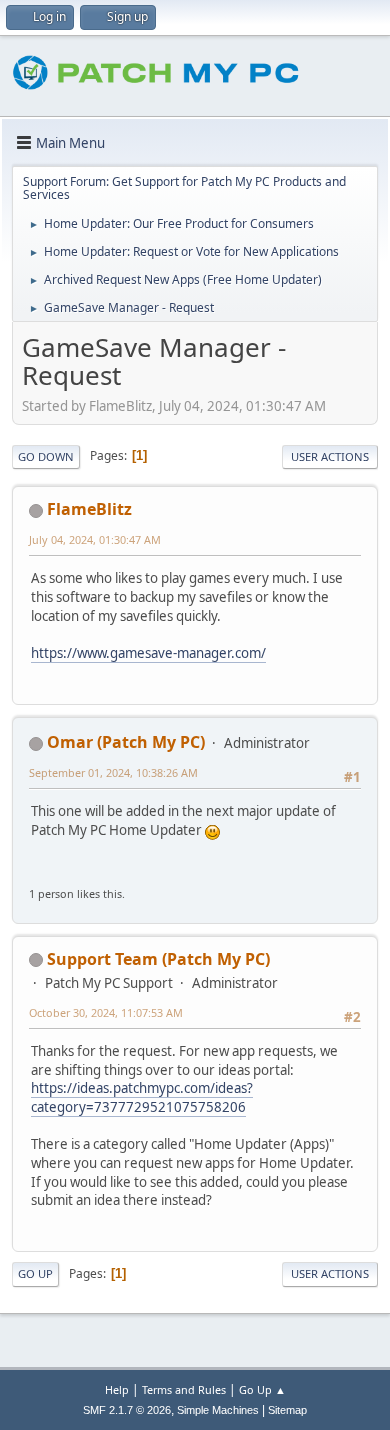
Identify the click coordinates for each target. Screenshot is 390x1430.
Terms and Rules (184, 1389)
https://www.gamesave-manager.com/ (148, 653)
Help (117, 1389)
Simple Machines (218, 1410)
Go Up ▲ (262, 1389)
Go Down (46, 456)
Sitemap (287, 1410)
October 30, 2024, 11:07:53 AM (106, 1012)
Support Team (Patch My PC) (158, 959)
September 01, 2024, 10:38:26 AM (113, 772)
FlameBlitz (89, 509)
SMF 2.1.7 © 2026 (127, 1410)
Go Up (35, 1273)
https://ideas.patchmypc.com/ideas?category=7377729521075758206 (142, 1097)
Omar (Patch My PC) (126, 742)
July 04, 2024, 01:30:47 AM (95, 539)
